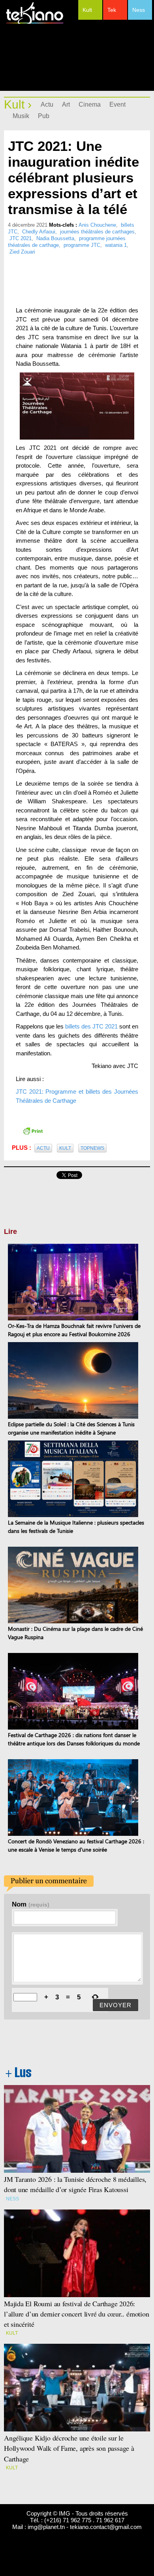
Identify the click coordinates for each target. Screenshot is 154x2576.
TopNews (92, 1148)
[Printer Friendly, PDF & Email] (33, 1130)
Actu (47, 104)
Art (66, 104)
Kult (87, 10)
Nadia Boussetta (55, 238)
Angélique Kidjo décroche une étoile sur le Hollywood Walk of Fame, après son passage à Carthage (69, 2448)
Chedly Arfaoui (39, 232)
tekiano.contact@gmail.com (106, 2527)
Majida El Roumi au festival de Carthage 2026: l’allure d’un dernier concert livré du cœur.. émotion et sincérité (77, 2314)
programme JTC (82, 245)
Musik (21, 116)
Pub (44, 116)
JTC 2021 (21, 238)
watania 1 (116, 245)
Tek (112, 10)
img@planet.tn (46, 2527)
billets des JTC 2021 (91, 1026)
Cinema (90, 104)
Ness (139, 10)
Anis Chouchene (97, 225)
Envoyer (115, 2005)
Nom (31, 1904)
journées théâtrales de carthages (97, 232)
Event (117, 104)
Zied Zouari (22, 252)
